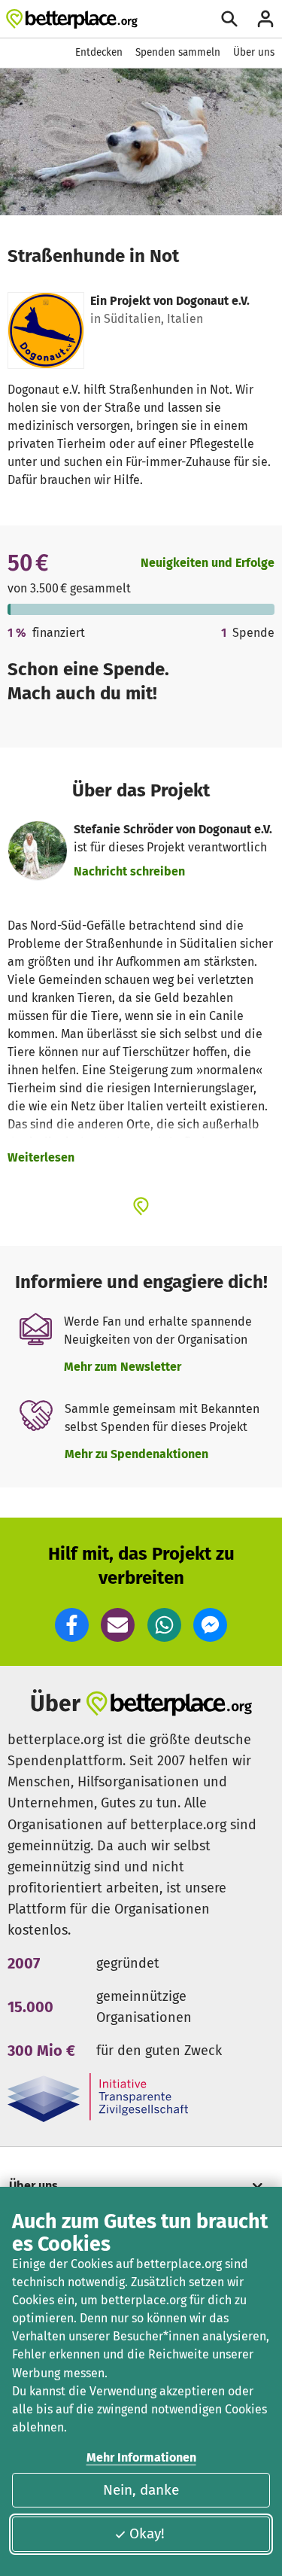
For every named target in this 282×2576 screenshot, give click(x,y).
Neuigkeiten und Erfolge (208, 563)
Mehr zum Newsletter (123, 1367)
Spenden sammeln (178, 52)
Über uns (254, 52)
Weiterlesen (41, 1157)
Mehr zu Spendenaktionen (136, 1454)
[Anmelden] (265, 19)
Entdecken (99, 52)
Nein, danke (141, 2490)
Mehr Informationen (141, 2457)
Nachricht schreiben (129, 871)
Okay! (147, 2533)
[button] (72, 1625)
